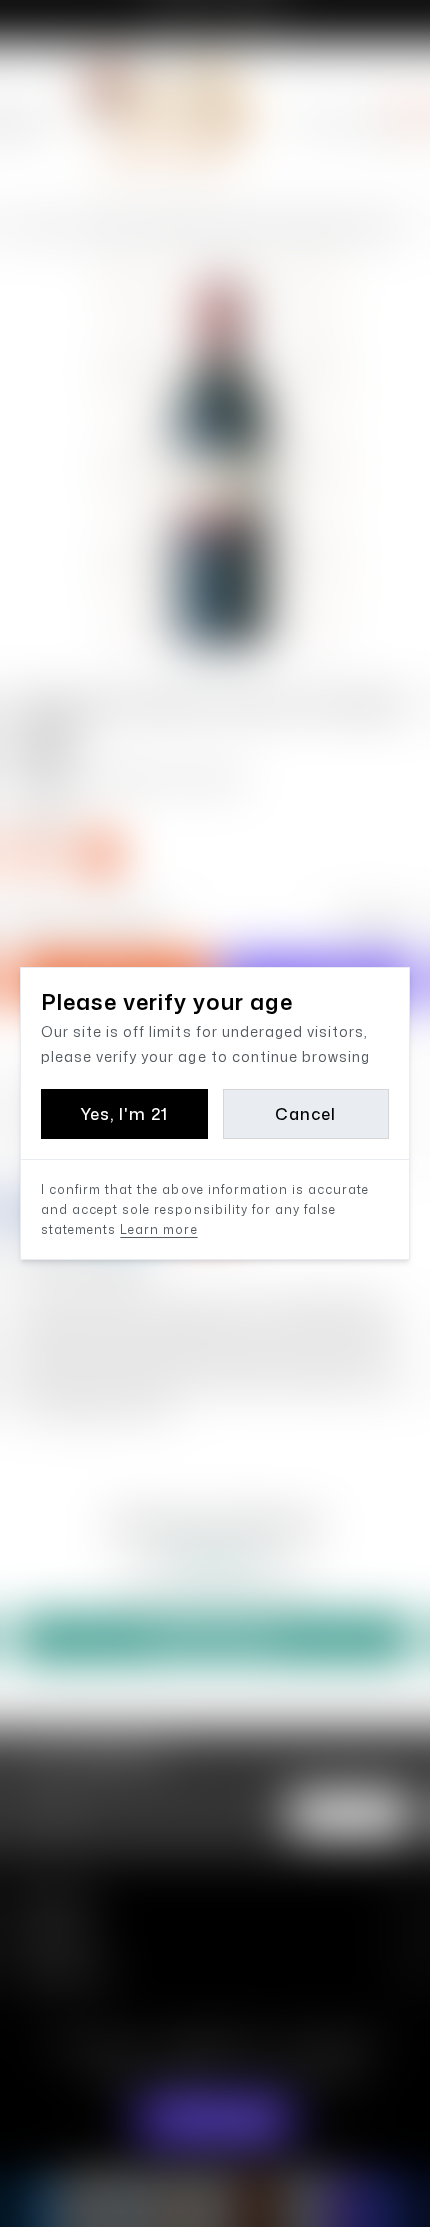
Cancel (305, 1114)
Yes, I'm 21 (124, 1114)
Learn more (158, 1229)
